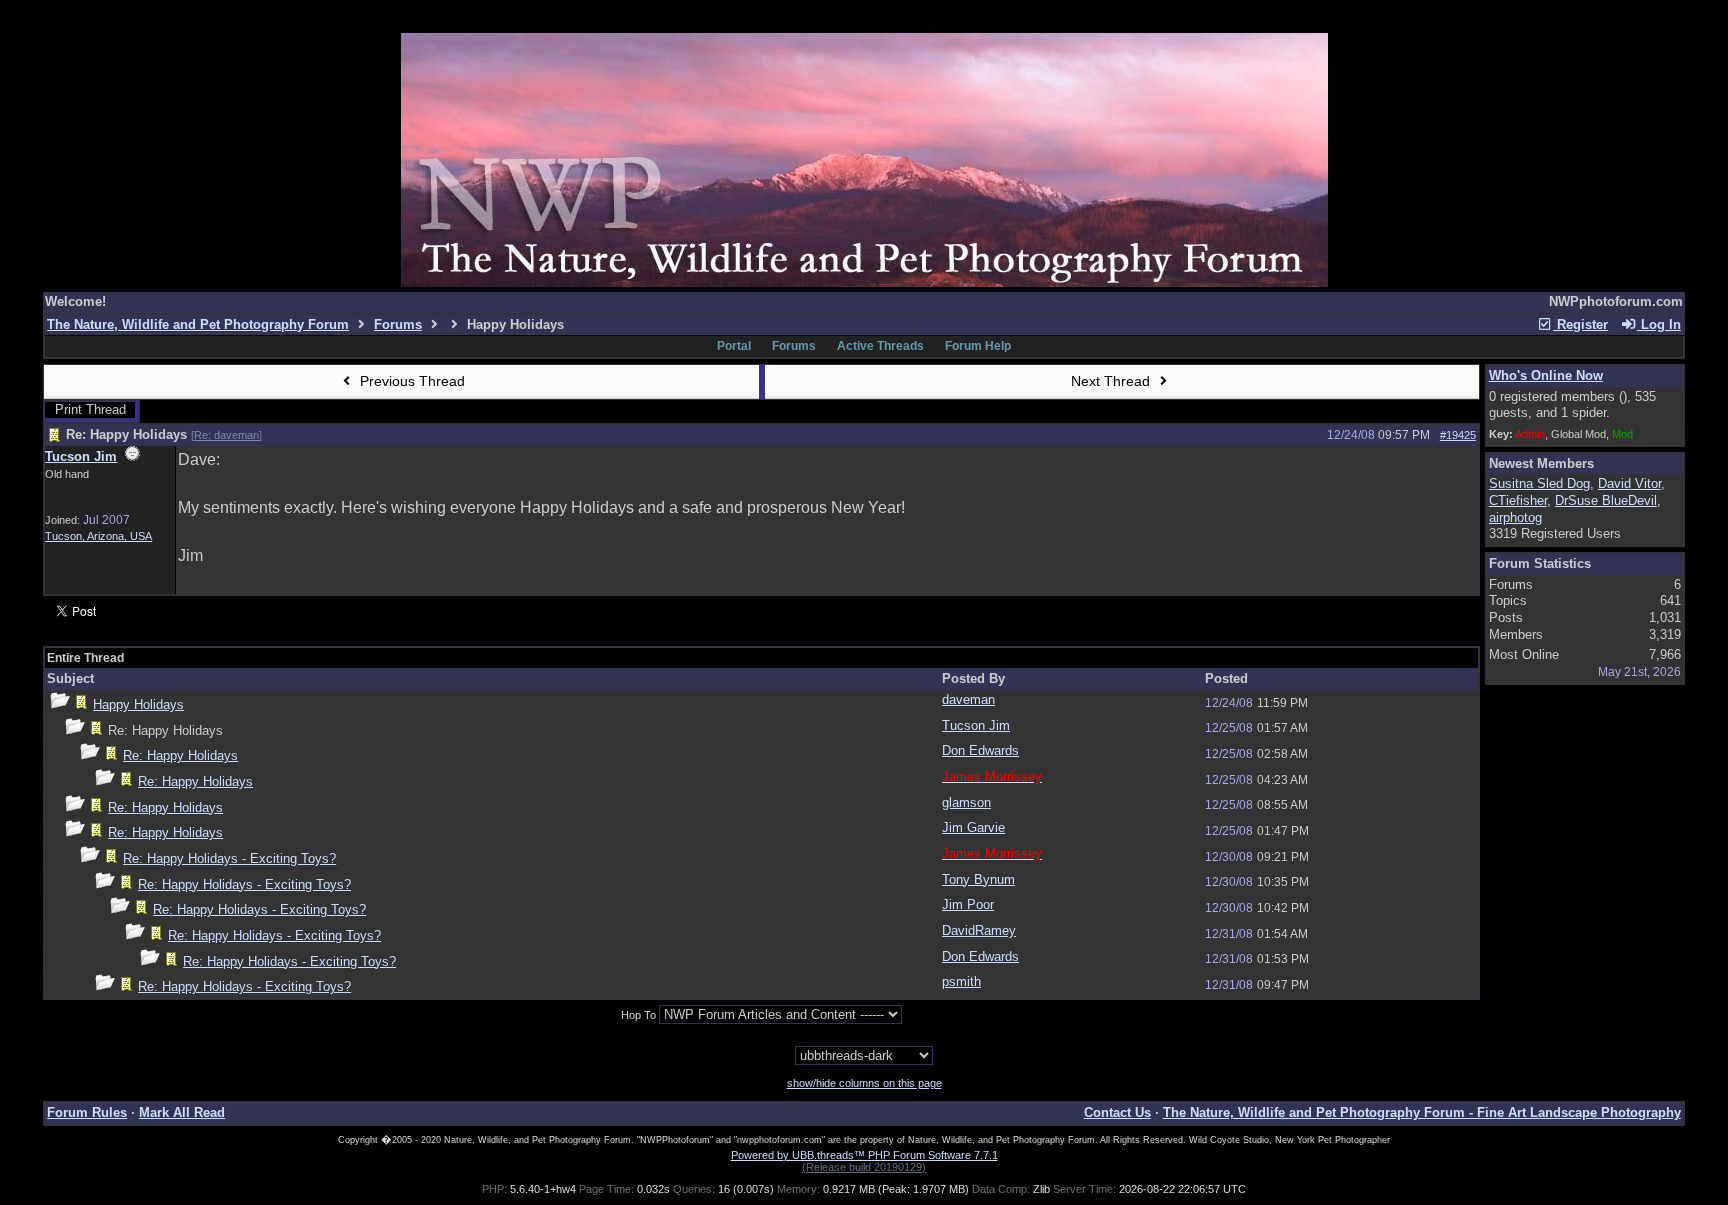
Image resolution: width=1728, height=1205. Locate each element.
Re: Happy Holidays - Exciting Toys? (229, 858)
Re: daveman (226, 435)
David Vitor (1629, 483)
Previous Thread (410, 381)
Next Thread (1112, 381)
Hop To (638, 1015)
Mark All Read (182, 1112)
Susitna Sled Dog (1539, 483)
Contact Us (1117, 1112)
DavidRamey (979, 930)
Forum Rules (87, 1112)
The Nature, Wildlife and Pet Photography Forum (198, 324)
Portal (734, 346)
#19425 (1458, 435)
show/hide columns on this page (864, 1083)
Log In (1659, 324)
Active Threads (880, 346)
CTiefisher (1518, 500)
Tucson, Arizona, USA (98, 536)
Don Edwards (980, 750)
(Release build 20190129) (864, 1167)
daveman (968, 699)
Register (1580, 324)
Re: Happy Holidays (180, 755)
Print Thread (90, 409)
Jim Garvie (973, 827)
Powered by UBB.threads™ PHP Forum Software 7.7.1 (864, 1155)
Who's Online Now (1546, 375)
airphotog (1515, 517)
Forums (398, 324)
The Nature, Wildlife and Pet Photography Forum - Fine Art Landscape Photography (1422, 1112)
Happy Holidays (138, 704)
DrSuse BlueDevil (1606, 500)
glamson (966, 802)
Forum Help (978, 346)
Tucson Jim (81, 456)
